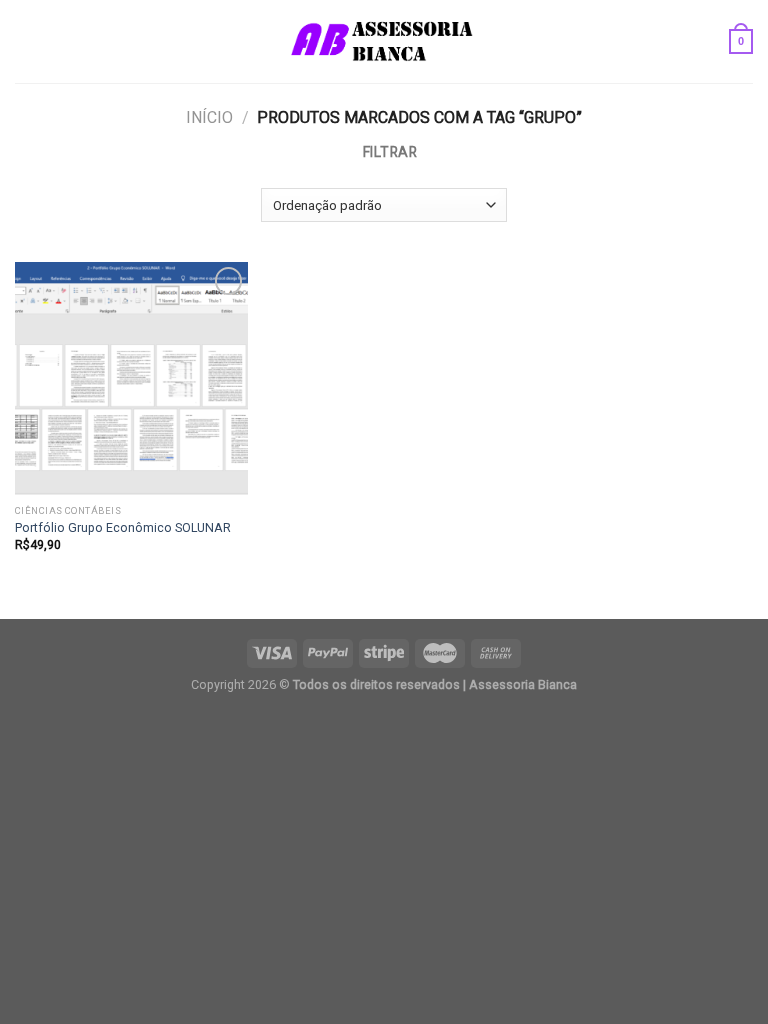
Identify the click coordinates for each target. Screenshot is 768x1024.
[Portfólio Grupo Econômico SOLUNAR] (131, 378)
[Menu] (25, 41)
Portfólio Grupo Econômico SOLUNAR (123, 527)
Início (209, 117)
